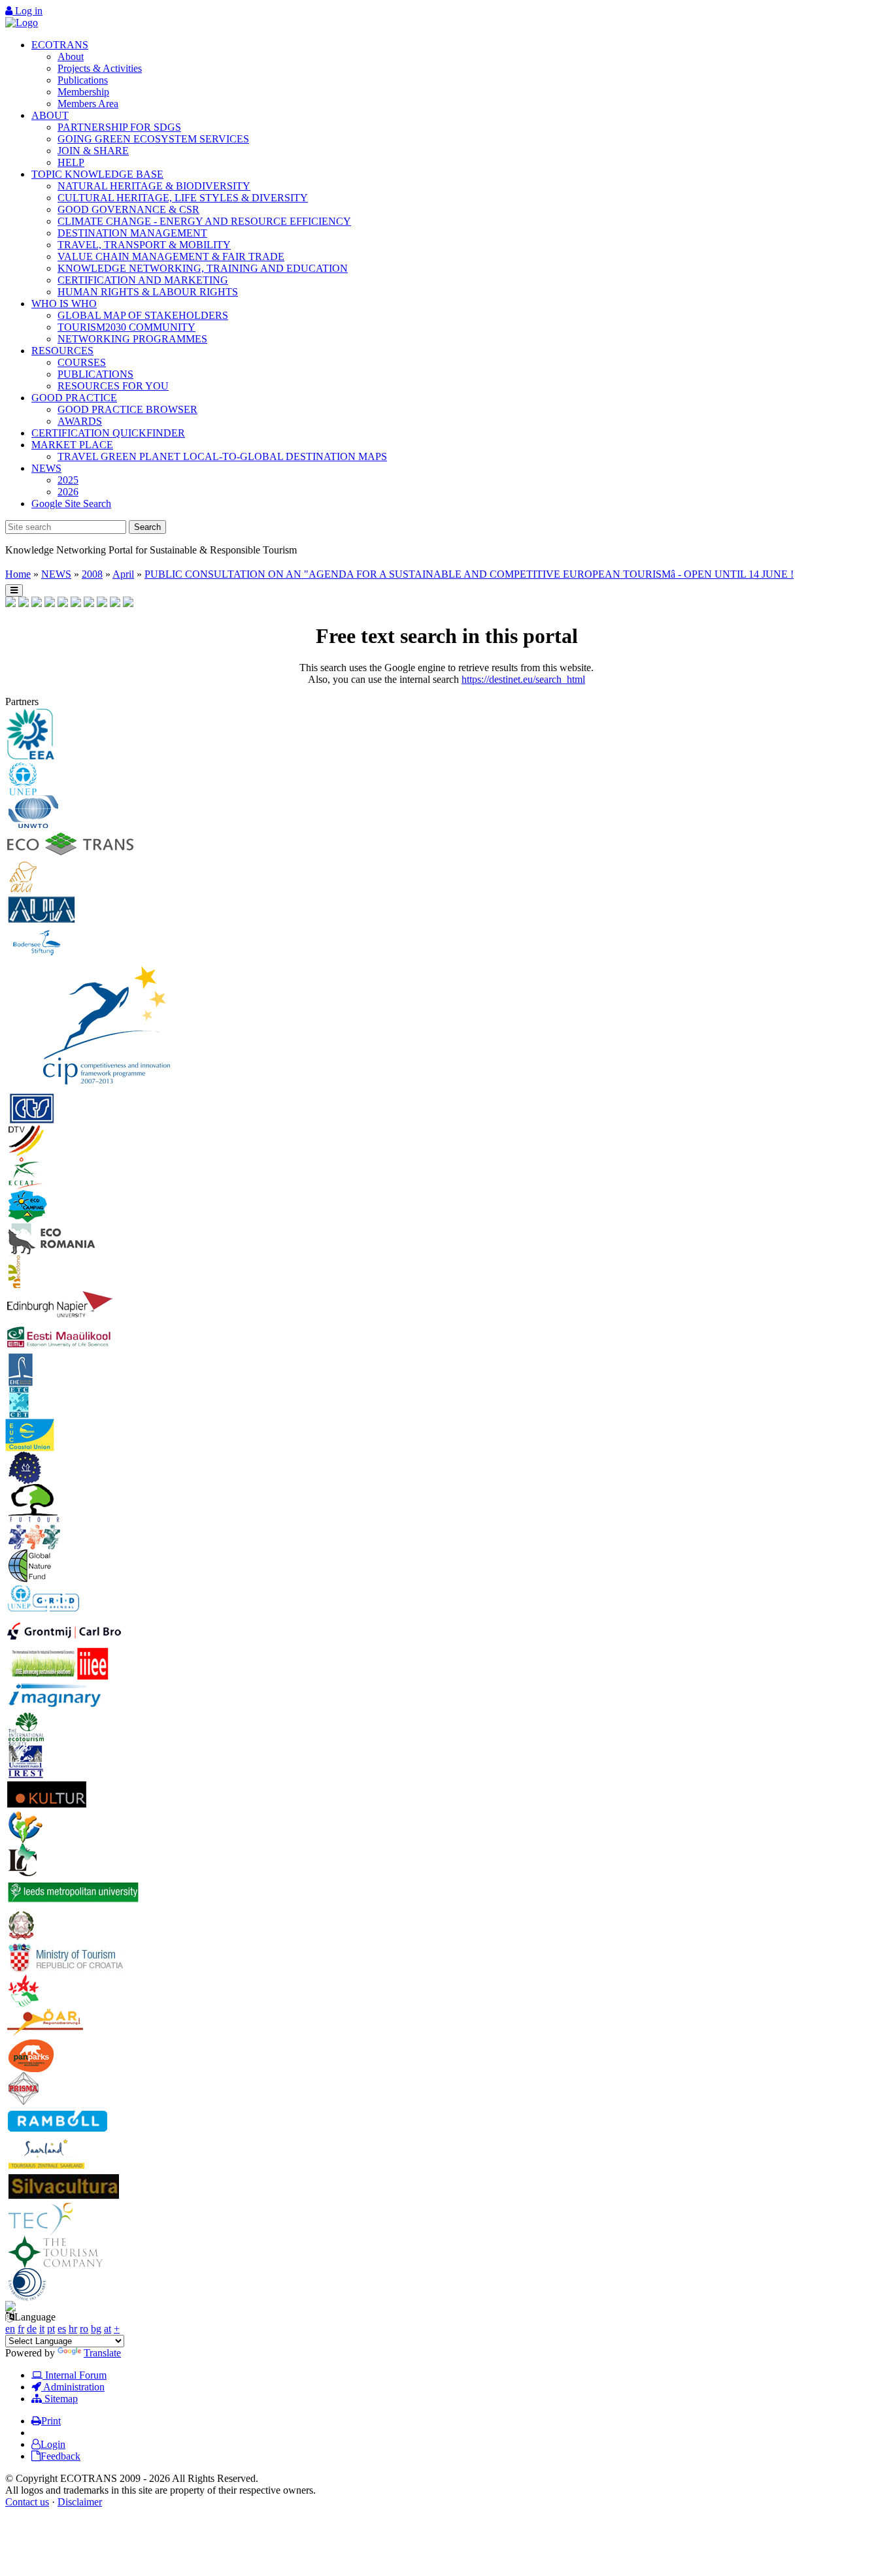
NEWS (46, 468)
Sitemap (60, 2399)
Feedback (60, 2456)
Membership (83, 92)
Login (53, 2444)
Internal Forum (75, 2375)
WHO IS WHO (64, 304)
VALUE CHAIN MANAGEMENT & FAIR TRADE (171, 256)
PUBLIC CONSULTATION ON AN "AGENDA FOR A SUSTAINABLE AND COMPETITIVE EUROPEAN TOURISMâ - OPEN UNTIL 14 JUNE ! (469, 574)
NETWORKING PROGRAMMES (132, 339)
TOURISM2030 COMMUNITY (126, 327)
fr (21, 2329)
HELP (71, 162)
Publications (83, 80)
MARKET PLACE (72, 445)
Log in (27, 11)
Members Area (88, 104)
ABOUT (50, 115)
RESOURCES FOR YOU (113, 386)
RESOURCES (62, 351)
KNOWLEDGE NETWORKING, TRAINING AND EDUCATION (203, 268)
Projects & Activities (100, 68)
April (123, 574)
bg (96, 2329)
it (42, 2329)
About (71, 57)
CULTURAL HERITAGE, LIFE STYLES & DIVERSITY (183, 198)
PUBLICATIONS (95, 374)
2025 (68, 480)
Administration (73, 2387)
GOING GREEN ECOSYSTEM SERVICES (153, 139)
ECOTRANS (60, 45)
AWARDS (80, 421)
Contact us (27, 2502)
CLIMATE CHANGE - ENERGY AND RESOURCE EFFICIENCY (204, 221)
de (32, 2329)
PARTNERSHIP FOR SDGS (119, 127)
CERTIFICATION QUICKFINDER (108, 433)
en (10, 2329)
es (62, 2329)
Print (51, 2421)
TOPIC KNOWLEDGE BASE (97, 174)
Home (18, 574)
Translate (102, 2353)
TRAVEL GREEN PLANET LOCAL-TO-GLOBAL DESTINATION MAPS (222, 456)
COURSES (82, 362)
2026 (68, 492)
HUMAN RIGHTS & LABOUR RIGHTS (148, 292)
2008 (92, 574)
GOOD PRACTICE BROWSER (127, 409)
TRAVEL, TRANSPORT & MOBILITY (144, 245)
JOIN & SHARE (93, 151)
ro (84, 2329)
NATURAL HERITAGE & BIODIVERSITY (154, 186)
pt (51, 2329)
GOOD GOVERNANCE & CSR (128, 209)
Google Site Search (71, 504)
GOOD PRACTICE (74, 398)
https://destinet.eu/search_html (523, 679)
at (108, 2329)
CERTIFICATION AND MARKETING (143, 280)
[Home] (22, 23)
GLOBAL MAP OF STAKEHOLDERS (143, 315)
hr (73, 2329)
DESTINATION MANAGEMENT (132, 233)
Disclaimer (80, 2502)
